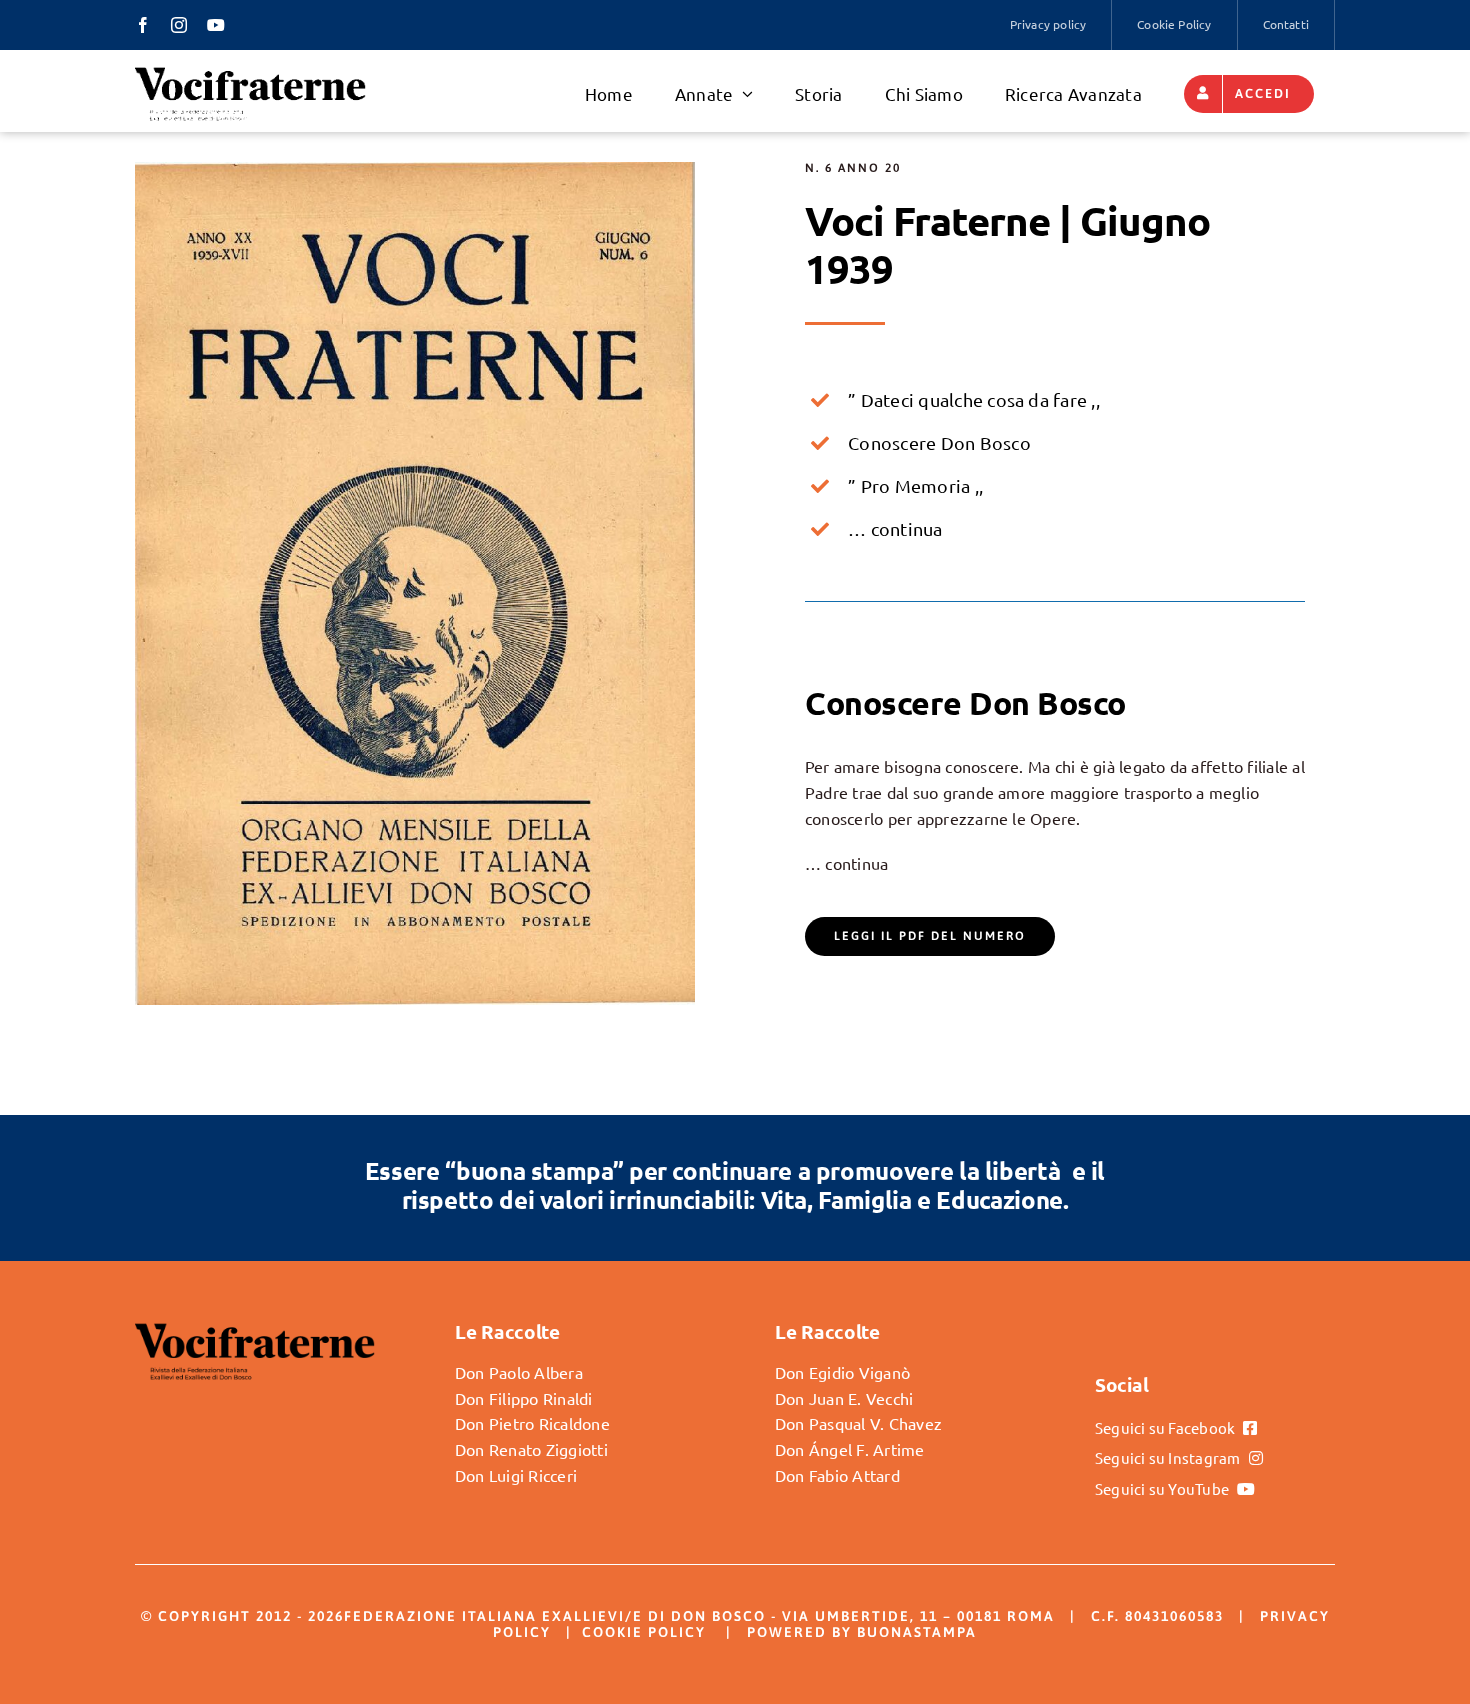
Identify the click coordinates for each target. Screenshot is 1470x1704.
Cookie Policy (644, 1632)
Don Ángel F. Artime (850, 1449)
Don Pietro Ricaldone (532, 1423)
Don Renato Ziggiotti (531, 1449)
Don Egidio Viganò (842, 1372)
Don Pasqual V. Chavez (858, 1423)
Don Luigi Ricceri (516, 1475)
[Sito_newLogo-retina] (250, 73)
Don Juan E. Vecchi (844, 1398)
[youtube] (216, 25)
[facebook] (143, 25)
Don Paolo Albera (519, 1372)
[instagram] (179, 25)
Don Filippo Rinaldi (524, 1398)
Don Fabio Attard (837, 1475)
